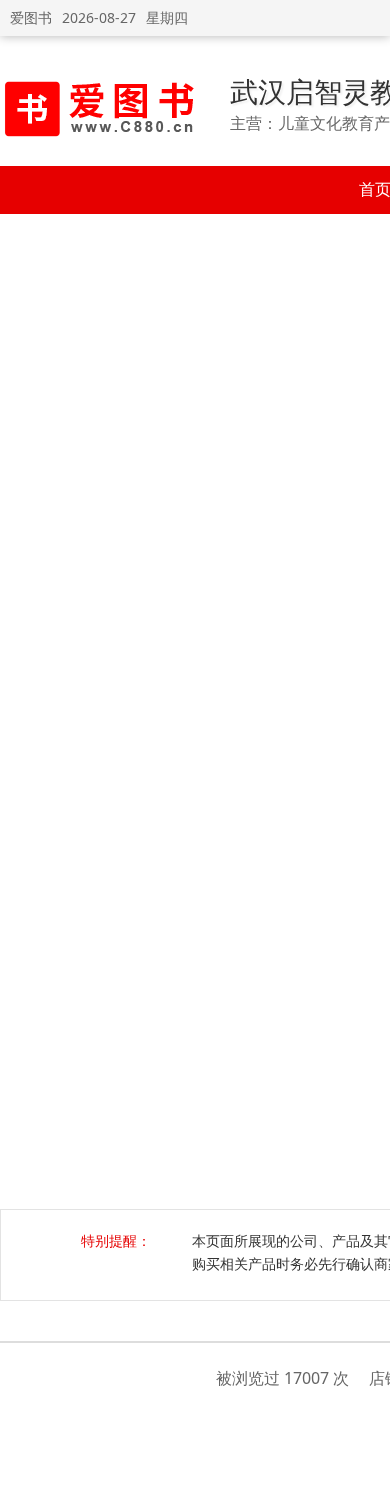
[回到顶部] (364, 1483)
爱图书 (31, 17)
